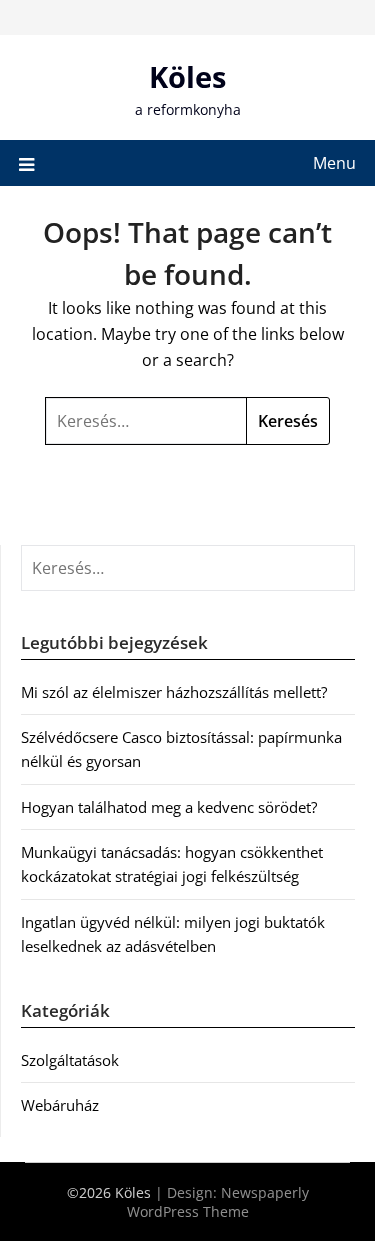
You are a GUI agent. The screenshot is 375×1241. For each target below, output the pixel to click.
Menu (334, 163)
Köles (187, 76)
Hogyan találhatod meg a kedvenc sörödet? (169, 807)
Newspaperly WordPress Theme (218, 1202)
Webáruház (60, 1105)
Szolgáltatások (70, 1060)
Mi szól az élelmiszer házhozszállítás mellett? (174, 692)
